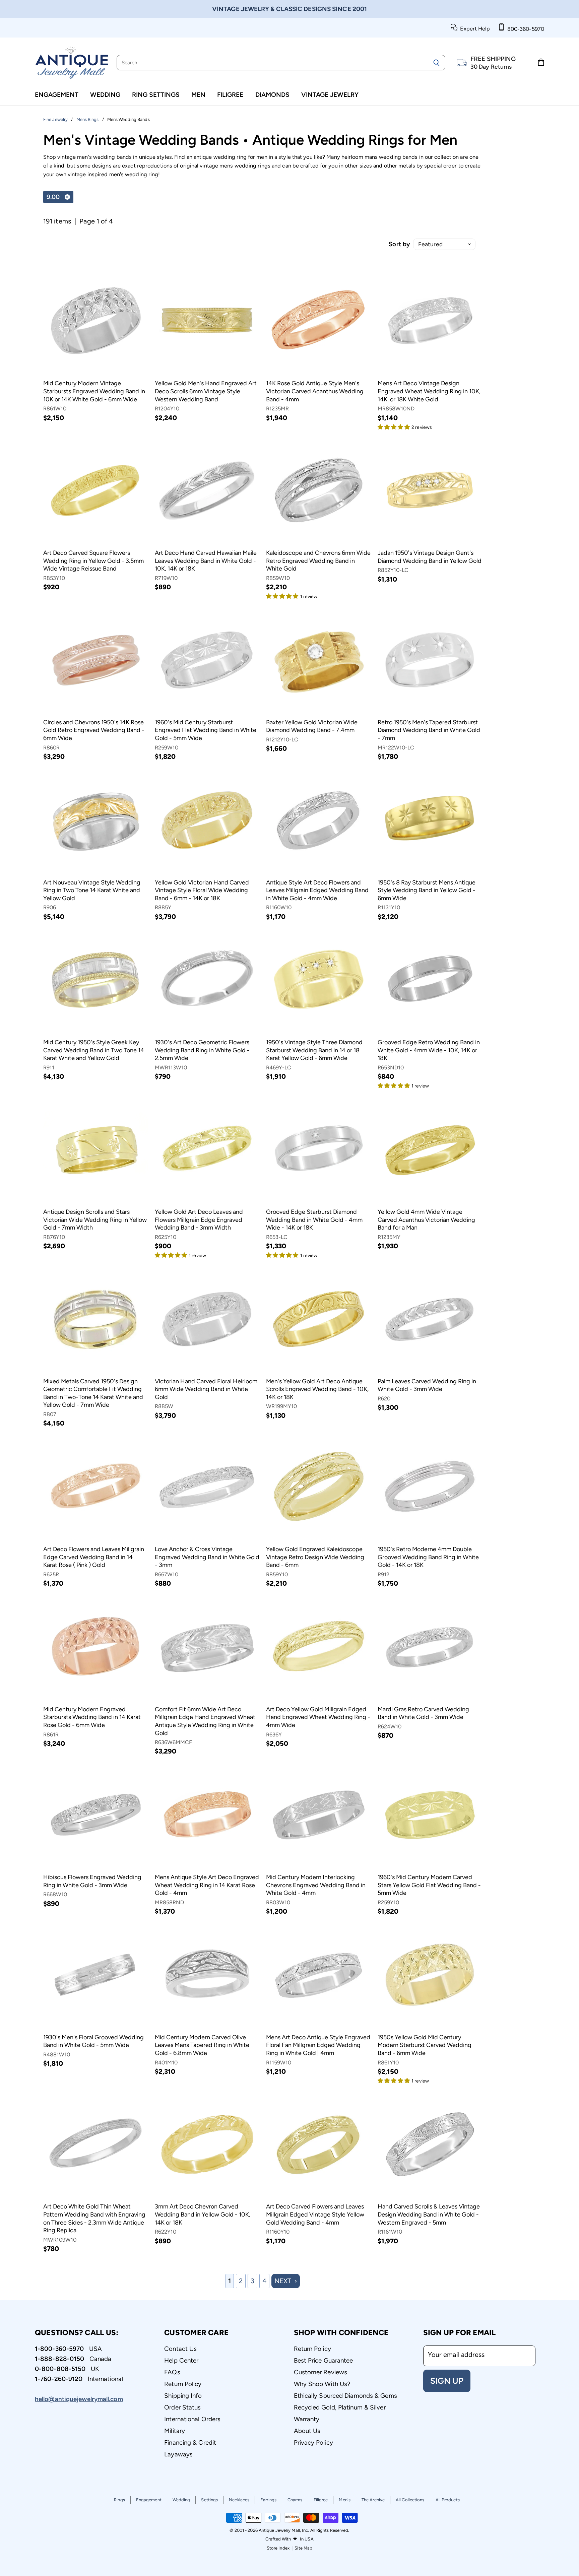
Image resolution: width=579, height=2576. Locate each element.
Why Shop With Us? (322, 2384)
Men (198, 95)
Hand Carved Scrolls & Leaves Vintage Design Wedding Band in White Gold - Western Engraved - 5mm (429, 2214)
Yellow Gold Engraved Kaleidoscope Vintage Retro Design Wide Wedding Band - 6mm (315, 1557)
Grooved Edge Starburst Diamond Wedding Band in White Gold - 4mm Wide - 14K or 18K (314, 1220)
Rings (119, 2500)
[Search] (436, 63)
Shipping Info (183, 2396)
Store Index (278, 2548)
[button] (395, 426)
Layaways (178, 2454)
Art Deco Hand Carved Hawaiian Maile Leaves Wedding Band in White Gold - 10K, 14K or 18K (206, 561)
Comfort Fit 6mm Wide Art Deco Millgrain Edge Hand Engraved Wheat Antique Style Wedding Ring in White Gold (205, 1721)
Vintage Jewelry (330, 95)
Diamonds (272, 95)
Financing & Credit (190, 2442)
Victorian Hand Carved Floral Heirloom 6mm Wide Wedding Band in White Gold (206, 1389)
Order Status (182, 2407)
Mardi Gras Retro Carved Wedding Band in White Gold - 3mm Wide (423, 1713)
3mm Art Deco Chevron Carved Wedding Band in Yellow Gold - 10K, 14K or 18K (203, 2214)
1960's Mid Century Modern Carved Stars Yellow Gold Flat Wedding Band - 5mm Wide (429, 1885)
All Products (448, 2500)
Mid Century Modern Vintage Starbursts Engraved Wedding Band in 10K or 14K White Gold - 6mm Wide (94, 391)
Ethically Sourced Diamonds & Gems (345, 2396)
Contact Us (180, 2349)
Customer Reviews (321, 2372)
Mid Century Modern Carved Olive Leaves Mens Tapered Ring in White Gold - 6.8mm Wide (202, 2045)
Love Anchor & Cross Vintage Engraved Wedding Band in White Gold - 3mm (207, 1557)
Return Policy (183, 2384)
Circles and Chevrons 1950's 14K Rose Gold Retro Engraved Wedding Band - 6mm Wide (94, 730)
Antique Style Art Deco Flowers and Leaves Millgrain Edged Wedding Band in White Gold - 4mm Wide (317, 890)
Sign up (447, 2381)
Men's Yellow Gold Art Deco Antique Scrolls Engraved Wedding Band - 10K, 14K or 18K (317, 1389)
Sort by (399, 244)
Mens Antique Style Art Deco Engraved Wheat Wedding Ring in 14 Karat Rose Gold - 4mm (207, 1885)
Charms (295, 2500)
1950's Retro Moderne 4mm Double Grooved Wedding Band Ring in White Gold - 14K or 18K (428, 1557)
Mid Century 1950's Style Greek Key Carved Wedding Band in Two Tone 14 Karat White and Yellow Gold (94, 1050)
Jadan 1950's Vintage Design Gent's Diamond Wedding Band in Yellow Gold (430, 557)
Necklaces (239, 2500)
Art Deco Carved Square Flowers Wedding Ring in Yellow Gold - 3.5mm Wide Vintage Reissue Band (93, 561)
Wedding (105, 95)
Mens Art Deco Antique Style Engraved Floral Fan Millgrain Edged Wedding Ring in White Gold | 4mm (318, 2045)
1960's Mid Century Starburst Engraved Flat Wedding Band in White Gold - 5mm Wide (206, 730)
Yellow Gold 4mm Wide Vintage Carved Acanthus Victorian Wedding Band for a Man (426, 1220)
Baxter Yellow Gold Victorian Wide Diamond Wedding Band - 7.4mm (312, 726)
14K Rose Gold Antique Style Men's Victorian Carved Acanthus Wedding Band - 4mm (315, 391)
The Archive (373, 2500)
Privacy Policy (313, 2442)
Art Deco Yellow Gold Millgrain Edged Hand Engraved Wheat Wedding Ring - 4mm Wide (318, 1717)
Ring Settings (156, 95)
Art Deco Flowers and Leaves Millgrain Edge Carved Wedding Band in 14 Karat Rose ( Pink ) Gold (94, 1557)
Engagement (57, 95)
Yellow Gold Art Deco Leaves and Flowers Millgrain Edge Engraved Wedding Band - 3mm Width (199, 1220)
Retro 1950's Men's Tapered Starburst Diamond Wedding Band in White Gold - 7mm (429, 730)
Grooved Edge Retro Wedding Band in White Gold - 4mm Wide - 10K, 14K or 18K (429, 1050)
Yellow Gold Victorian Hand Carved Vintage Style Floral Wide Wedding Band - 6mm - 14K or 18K (202, 890)
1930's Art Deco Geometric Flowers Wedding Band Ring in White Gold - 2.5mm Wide (202, 1050)
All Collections (410, 2500)
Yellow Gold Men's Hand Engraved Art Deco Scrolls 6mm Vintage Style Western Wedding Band (206, 391)
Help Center (181, 2360)
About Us (307, 2431)
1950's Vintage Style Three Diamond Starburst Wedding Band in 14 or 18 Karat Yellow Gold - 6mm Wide (314, 1050)
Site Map (303, 2548)
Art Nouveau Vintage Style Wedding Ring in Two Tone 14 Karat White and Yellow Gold (92, 890)
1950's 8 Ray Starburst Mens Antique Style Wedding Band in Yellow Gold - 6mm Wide (427, 890)
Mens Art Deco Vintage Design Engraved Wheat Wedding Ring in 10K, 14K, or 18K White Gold (429, 391)
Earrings (268, 2500)
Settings (209, 2500)
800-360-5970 (524, 29)
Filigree (230, 95)
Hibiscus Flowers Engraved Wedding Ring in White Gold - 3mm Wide (92, 1881)
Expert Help (474, 29)
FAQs (172, 2372)
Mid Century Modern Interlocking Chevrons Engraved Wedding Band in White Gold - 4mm (316, 1885)
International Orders (192, 2419)
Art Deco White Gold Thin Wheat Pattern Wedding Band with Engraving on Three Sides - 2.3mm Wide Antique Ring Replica (94, 2218)
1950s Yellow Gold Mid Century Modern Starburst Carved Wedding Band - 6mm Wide (425, 2045)
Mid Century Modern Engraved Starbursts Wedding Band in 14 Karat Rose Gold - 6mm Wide (92, 1717)
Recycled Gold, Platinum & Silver (340, 2407)
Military (175, 2431)
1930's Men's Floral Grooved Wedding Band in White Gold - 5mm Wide (93, 2041)
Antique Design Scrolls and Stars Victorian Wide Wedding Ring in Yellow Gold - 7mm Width (95, 1220)
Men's (345, 2500)
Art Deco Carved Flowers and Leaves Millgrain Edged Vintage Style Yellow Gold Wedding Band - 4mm (315, 2214)
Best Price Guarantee (324, 2360)
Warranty (307, 2419)
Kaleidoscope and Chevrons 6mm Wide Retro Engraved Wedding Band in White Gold (318, 561)
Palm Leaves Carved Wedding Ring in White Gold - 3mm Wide (427, 1385)
